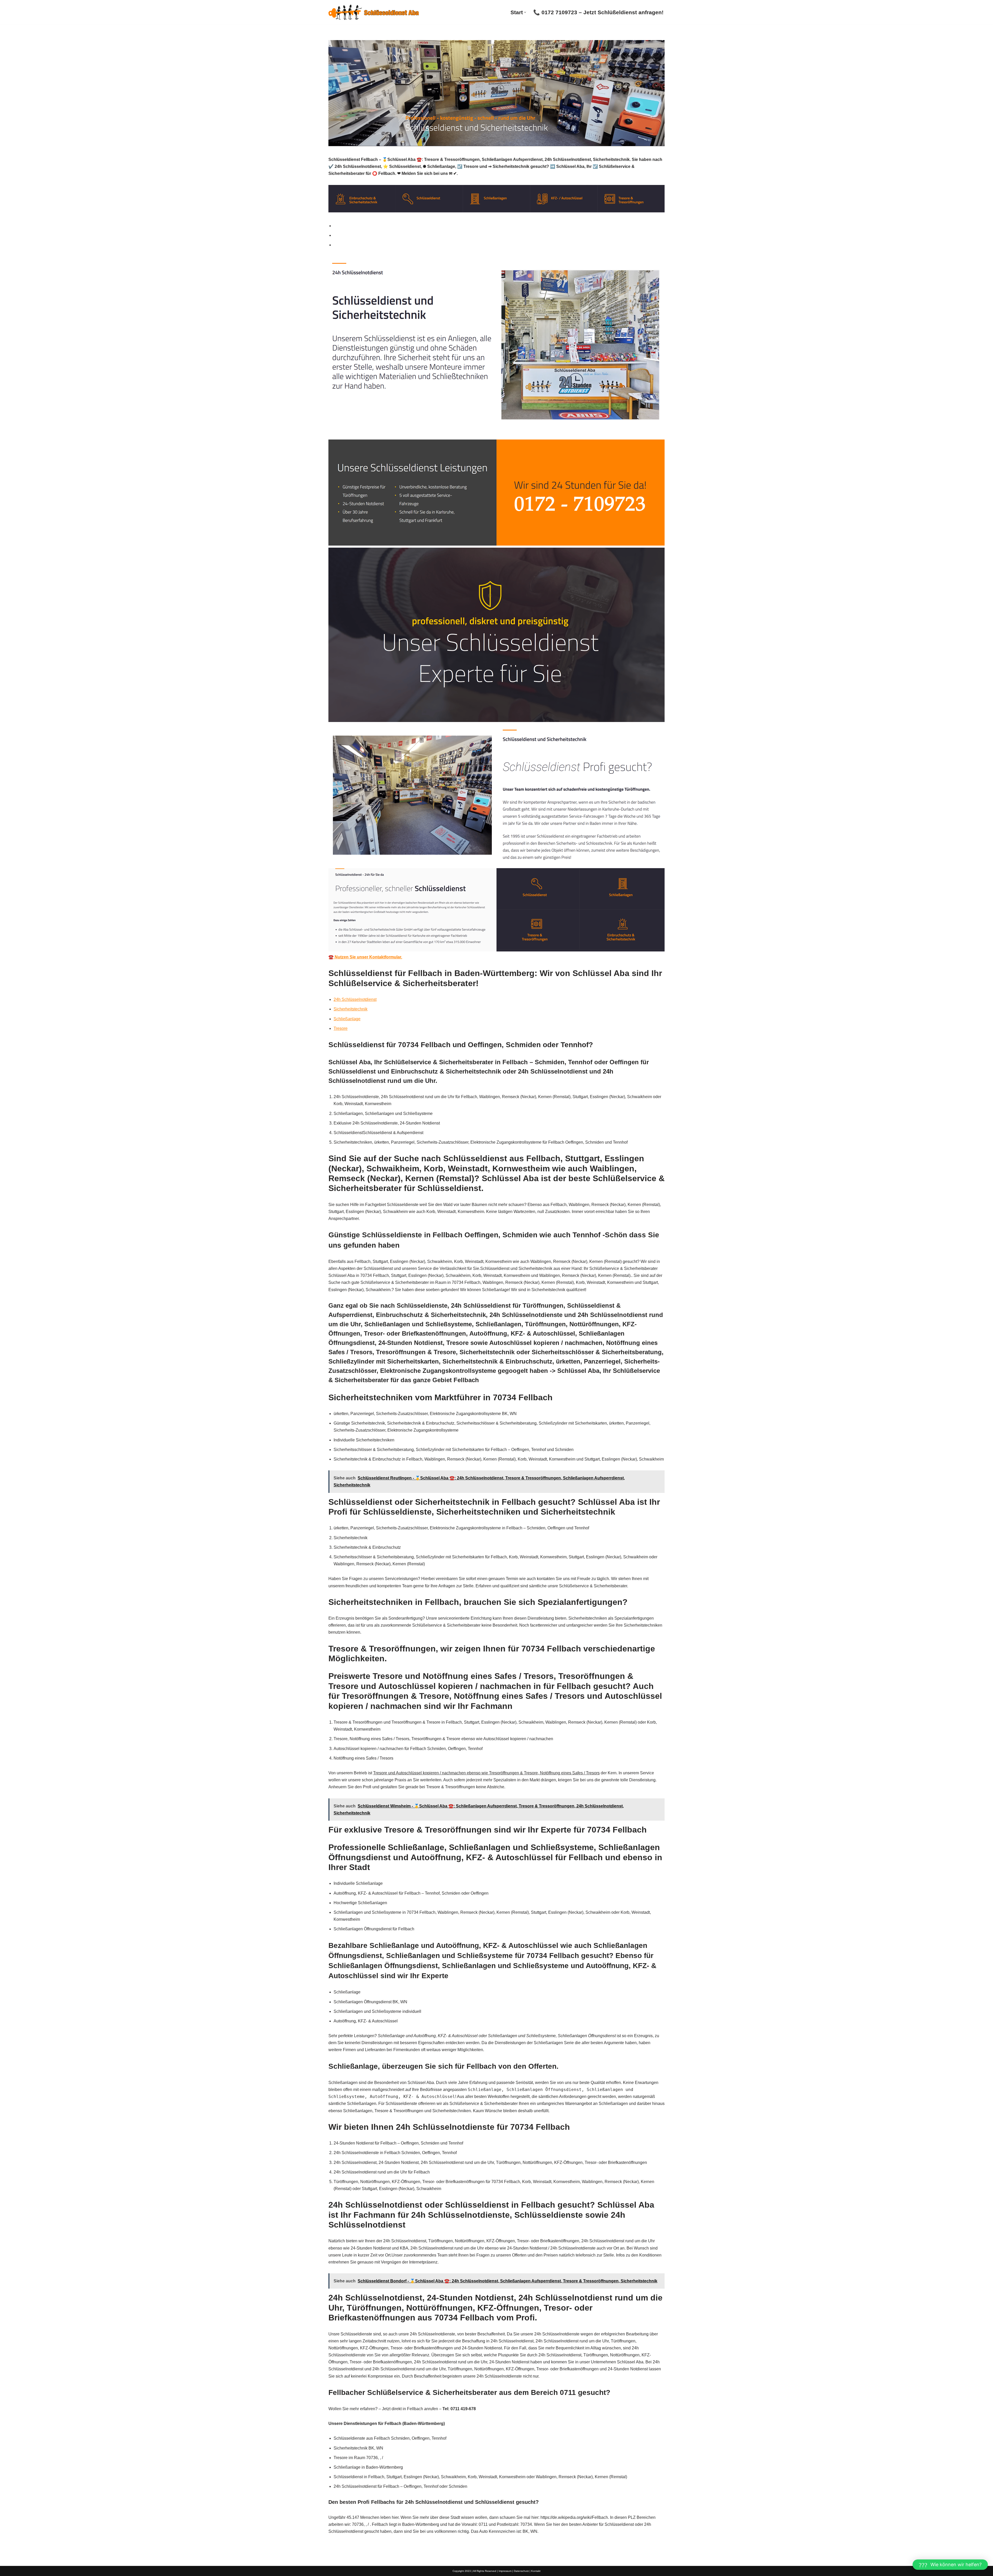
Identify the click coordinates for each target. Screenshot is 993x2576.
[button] (525, 12)
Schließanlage (347, 1019)
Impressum (505, 2571)
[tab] (499, 226)
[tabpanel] (496, 608)
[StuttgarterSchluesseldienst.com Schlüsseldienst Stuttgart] (374, 12)
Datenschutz (521, 2571)
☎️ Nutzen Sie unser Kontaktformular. (365, 957)
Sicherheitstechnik (351, 1009)
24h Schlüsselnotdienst (355, 999)
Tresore (341, 1028)
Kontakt (536, 2571)
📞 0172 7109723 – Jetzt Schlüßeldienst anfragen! (598, 12)
